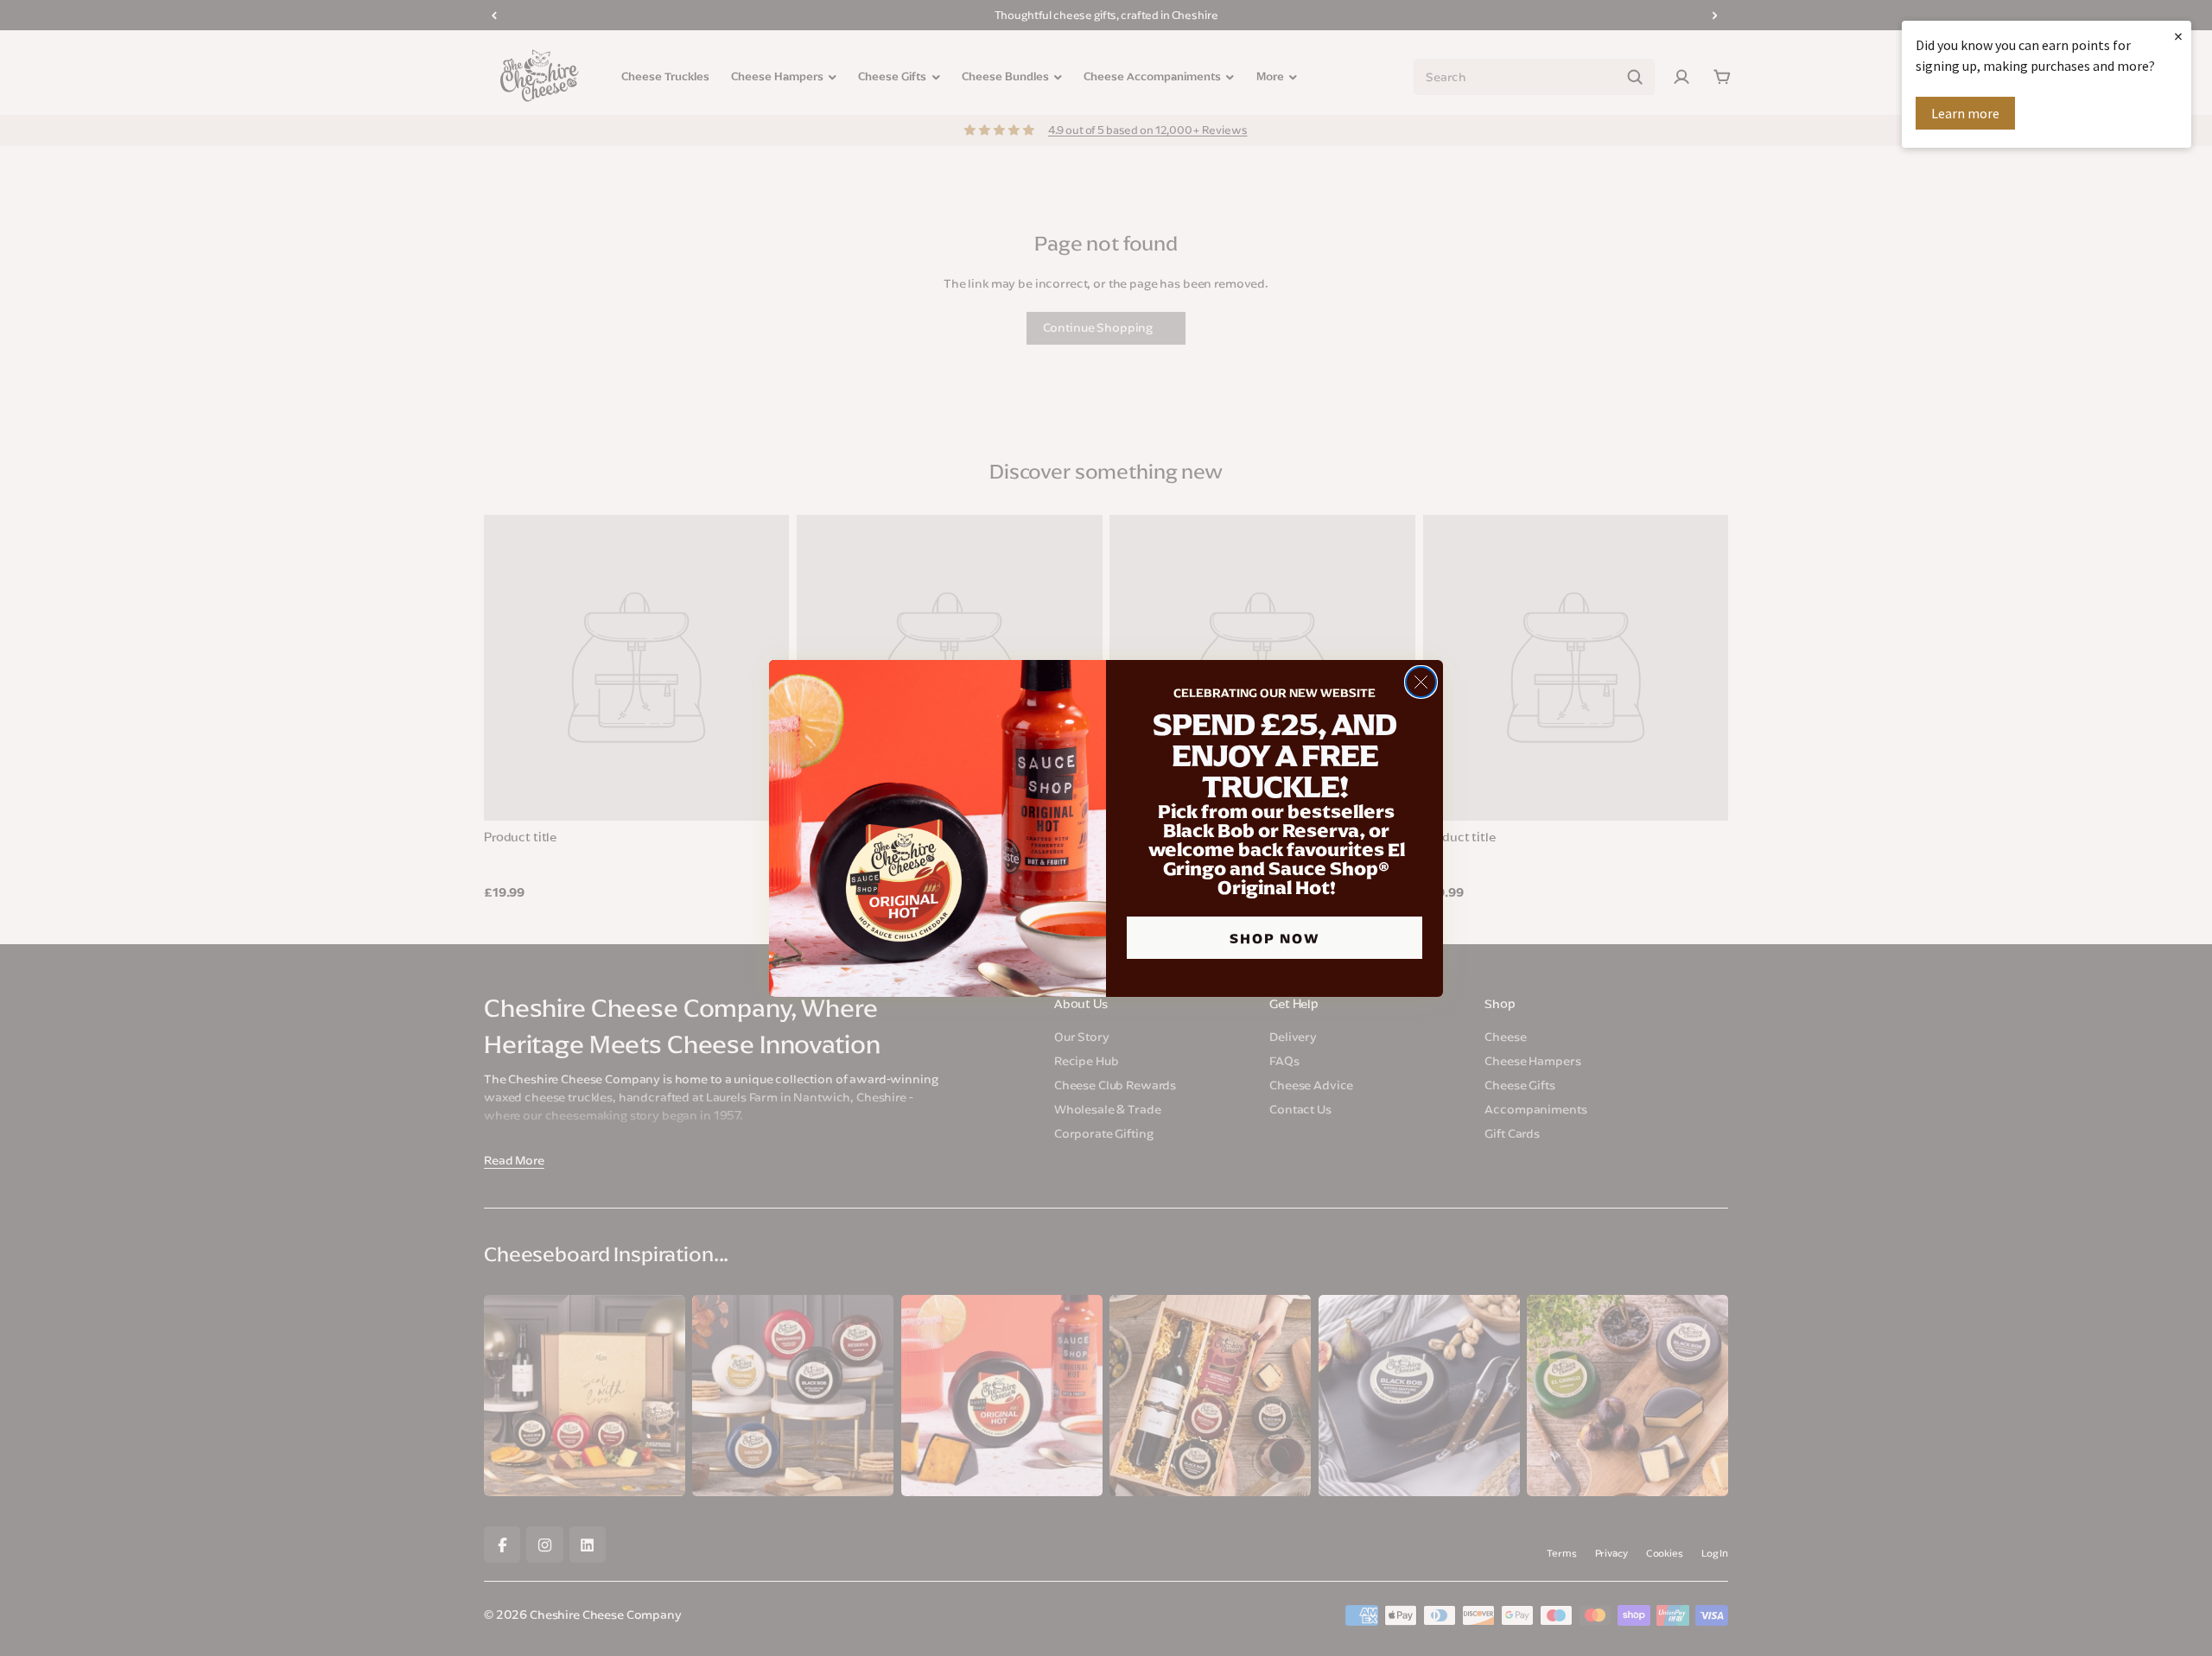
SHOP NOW (1275, 938)
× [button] (2178, 36)
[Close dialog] (1421, 682)
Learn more (1965, 113)
